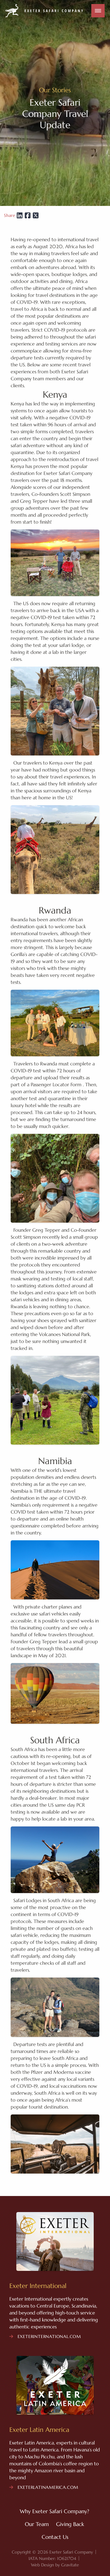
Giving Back (70, 2524)
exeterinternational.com (48, 2336)
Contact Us (55, 2537)
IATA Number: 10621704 (52, 2558)
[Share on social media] (19, 215)
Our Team (37, 2524)
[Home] (44, 11)
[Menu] (98, 11)
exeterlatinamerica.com (47, 2487)
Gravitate (70, 2565)
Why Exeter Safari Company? (54, 2511)
